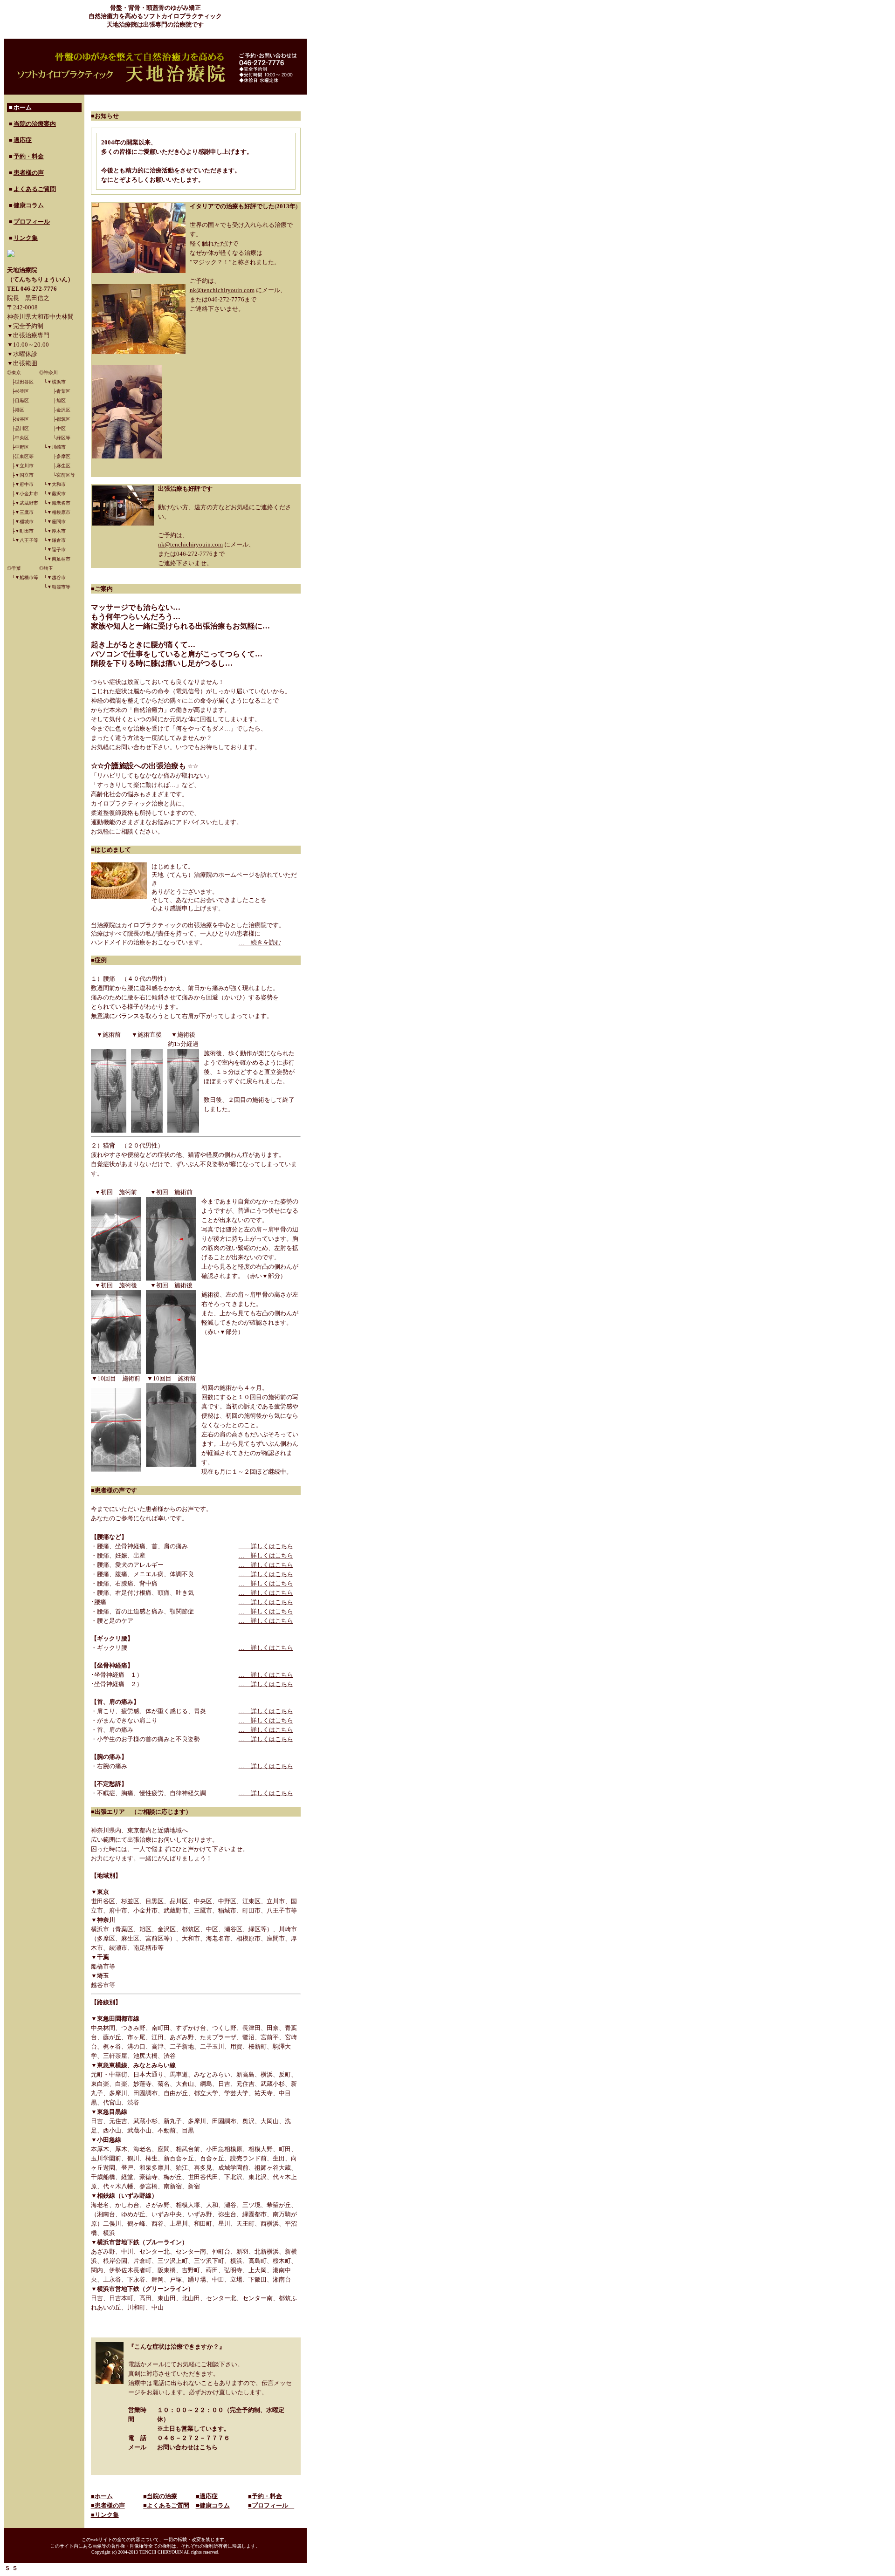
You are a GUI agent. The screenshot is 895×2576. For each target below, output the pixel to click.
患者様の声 (29, 173)
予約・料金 (29, 156)
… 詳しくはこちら (266, 1546)
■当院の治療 (160, 2496)
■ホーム (102, 2496)
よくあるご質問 (35, 189)
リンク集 (26, 238)
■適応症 (207, 2496)
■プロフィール (271, 2505)
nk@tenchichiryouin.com (222, 290)
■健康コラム (213, 2505)
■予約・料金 (265, 2496)
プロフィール (32, 222)
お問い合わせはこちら (187, 2447)
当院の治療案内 (35, 124)
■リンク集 (105, 2515)
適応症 (23, 140)
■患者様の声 (108, 2505)
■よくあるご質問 (166, 2505)
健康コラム (29, 205)
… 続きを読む (260, 942)
